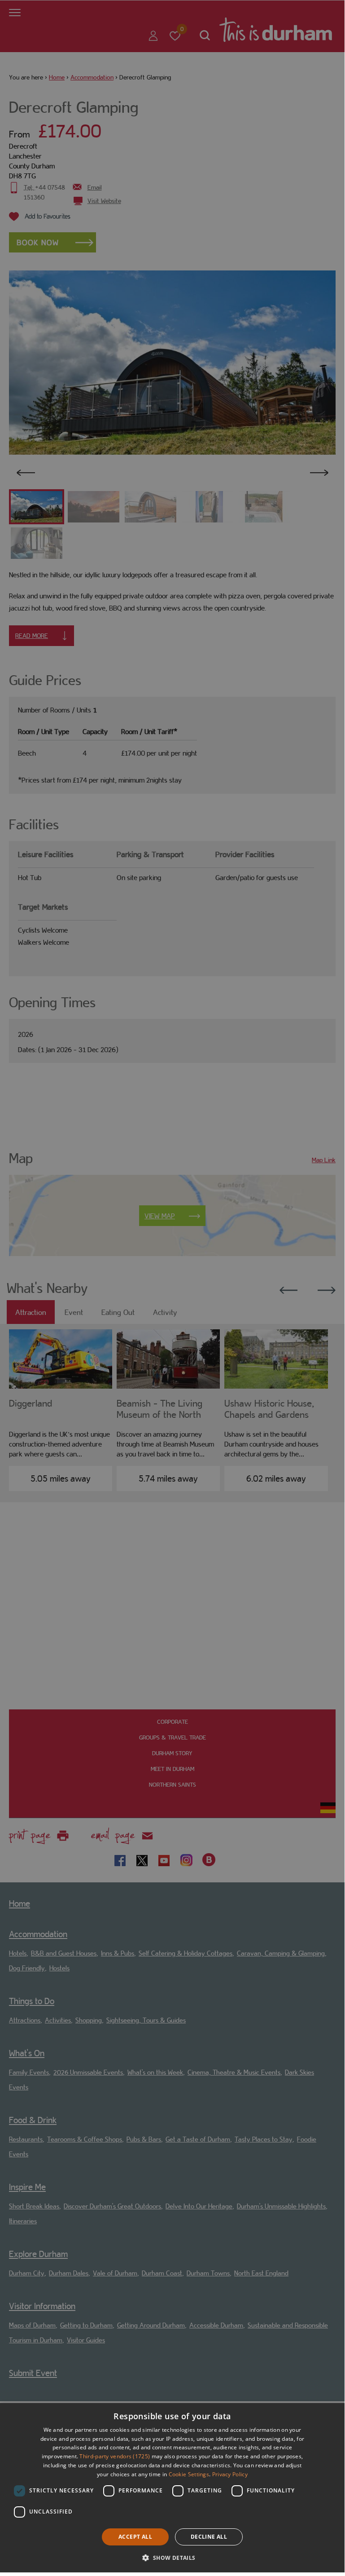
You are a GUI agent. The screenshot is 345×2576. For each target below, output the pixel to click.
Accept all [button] (135, 2537)
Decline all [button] (209, 2537)
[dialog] (172, 2488)
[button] (172, 2557)
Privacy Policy (230, 2474)
